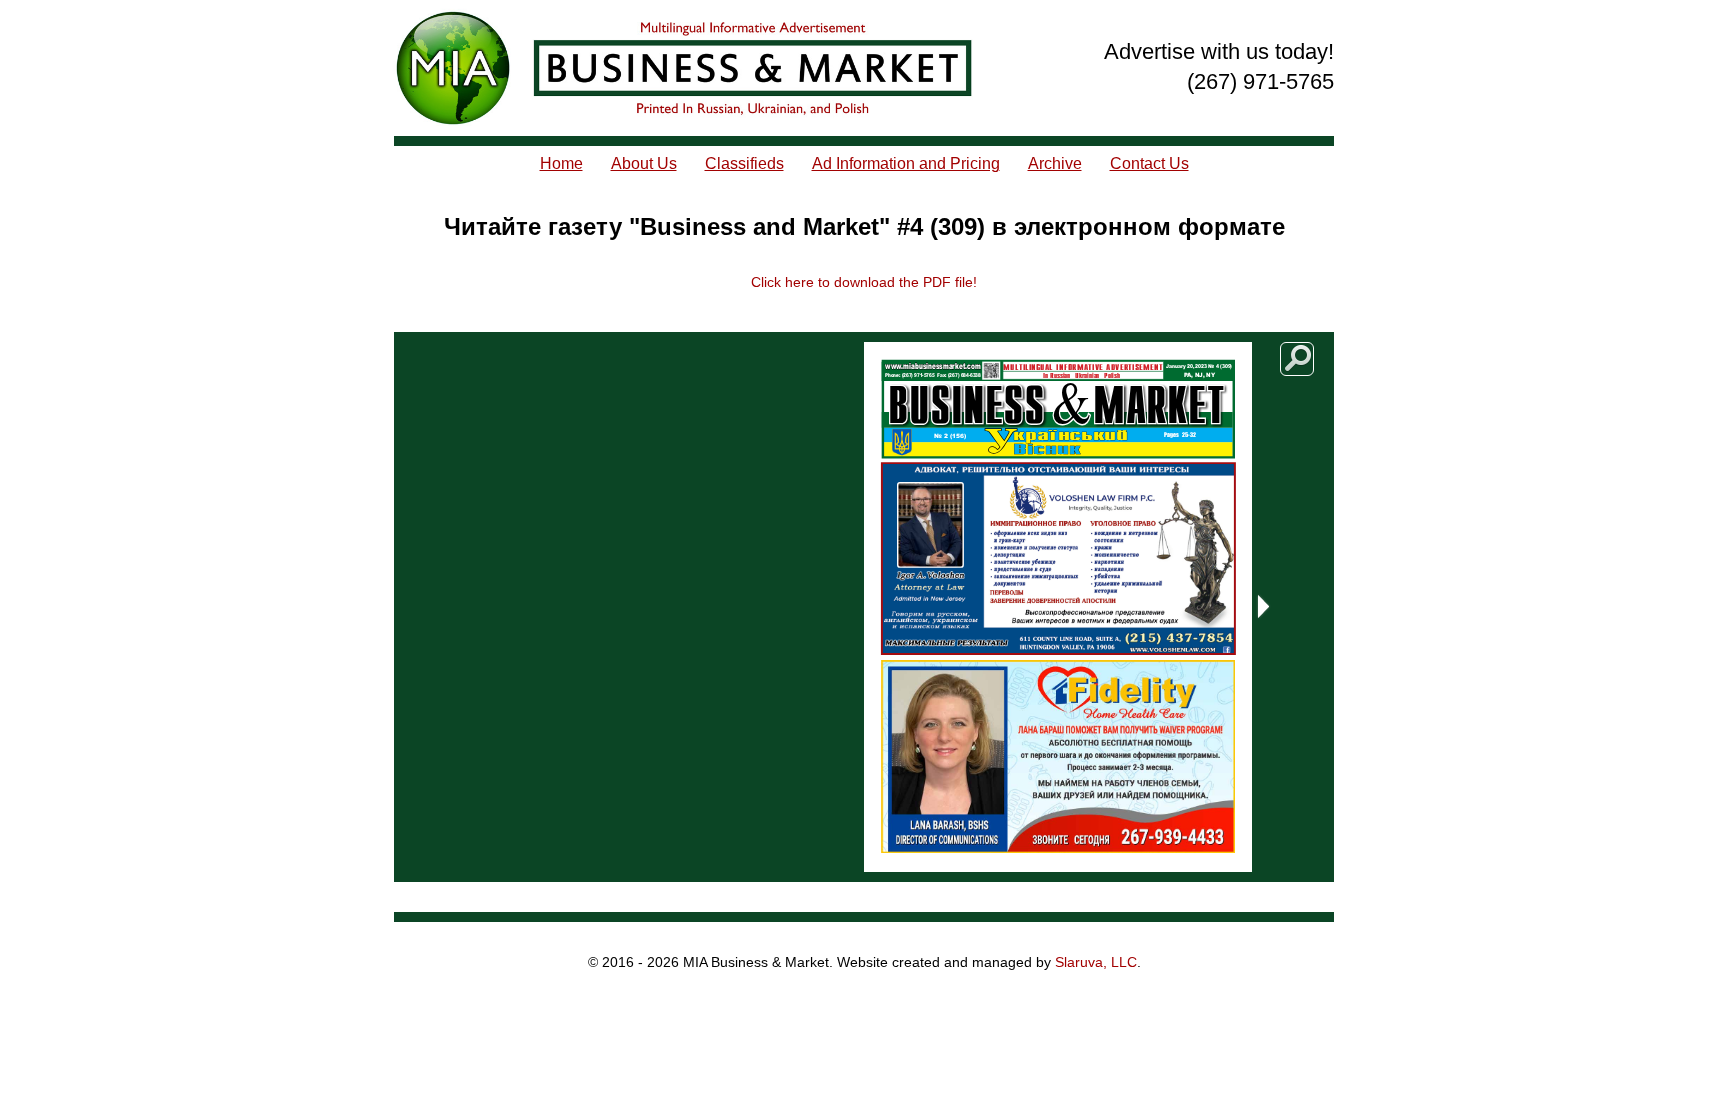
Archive (1055, 163)
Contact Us (1149, 163)
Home (561, 163)
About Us (644, 163)
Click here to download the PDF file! (864, 282)
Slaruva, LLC (1096, 962)
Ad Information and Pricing (906, 163)
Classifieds (744, 163)
